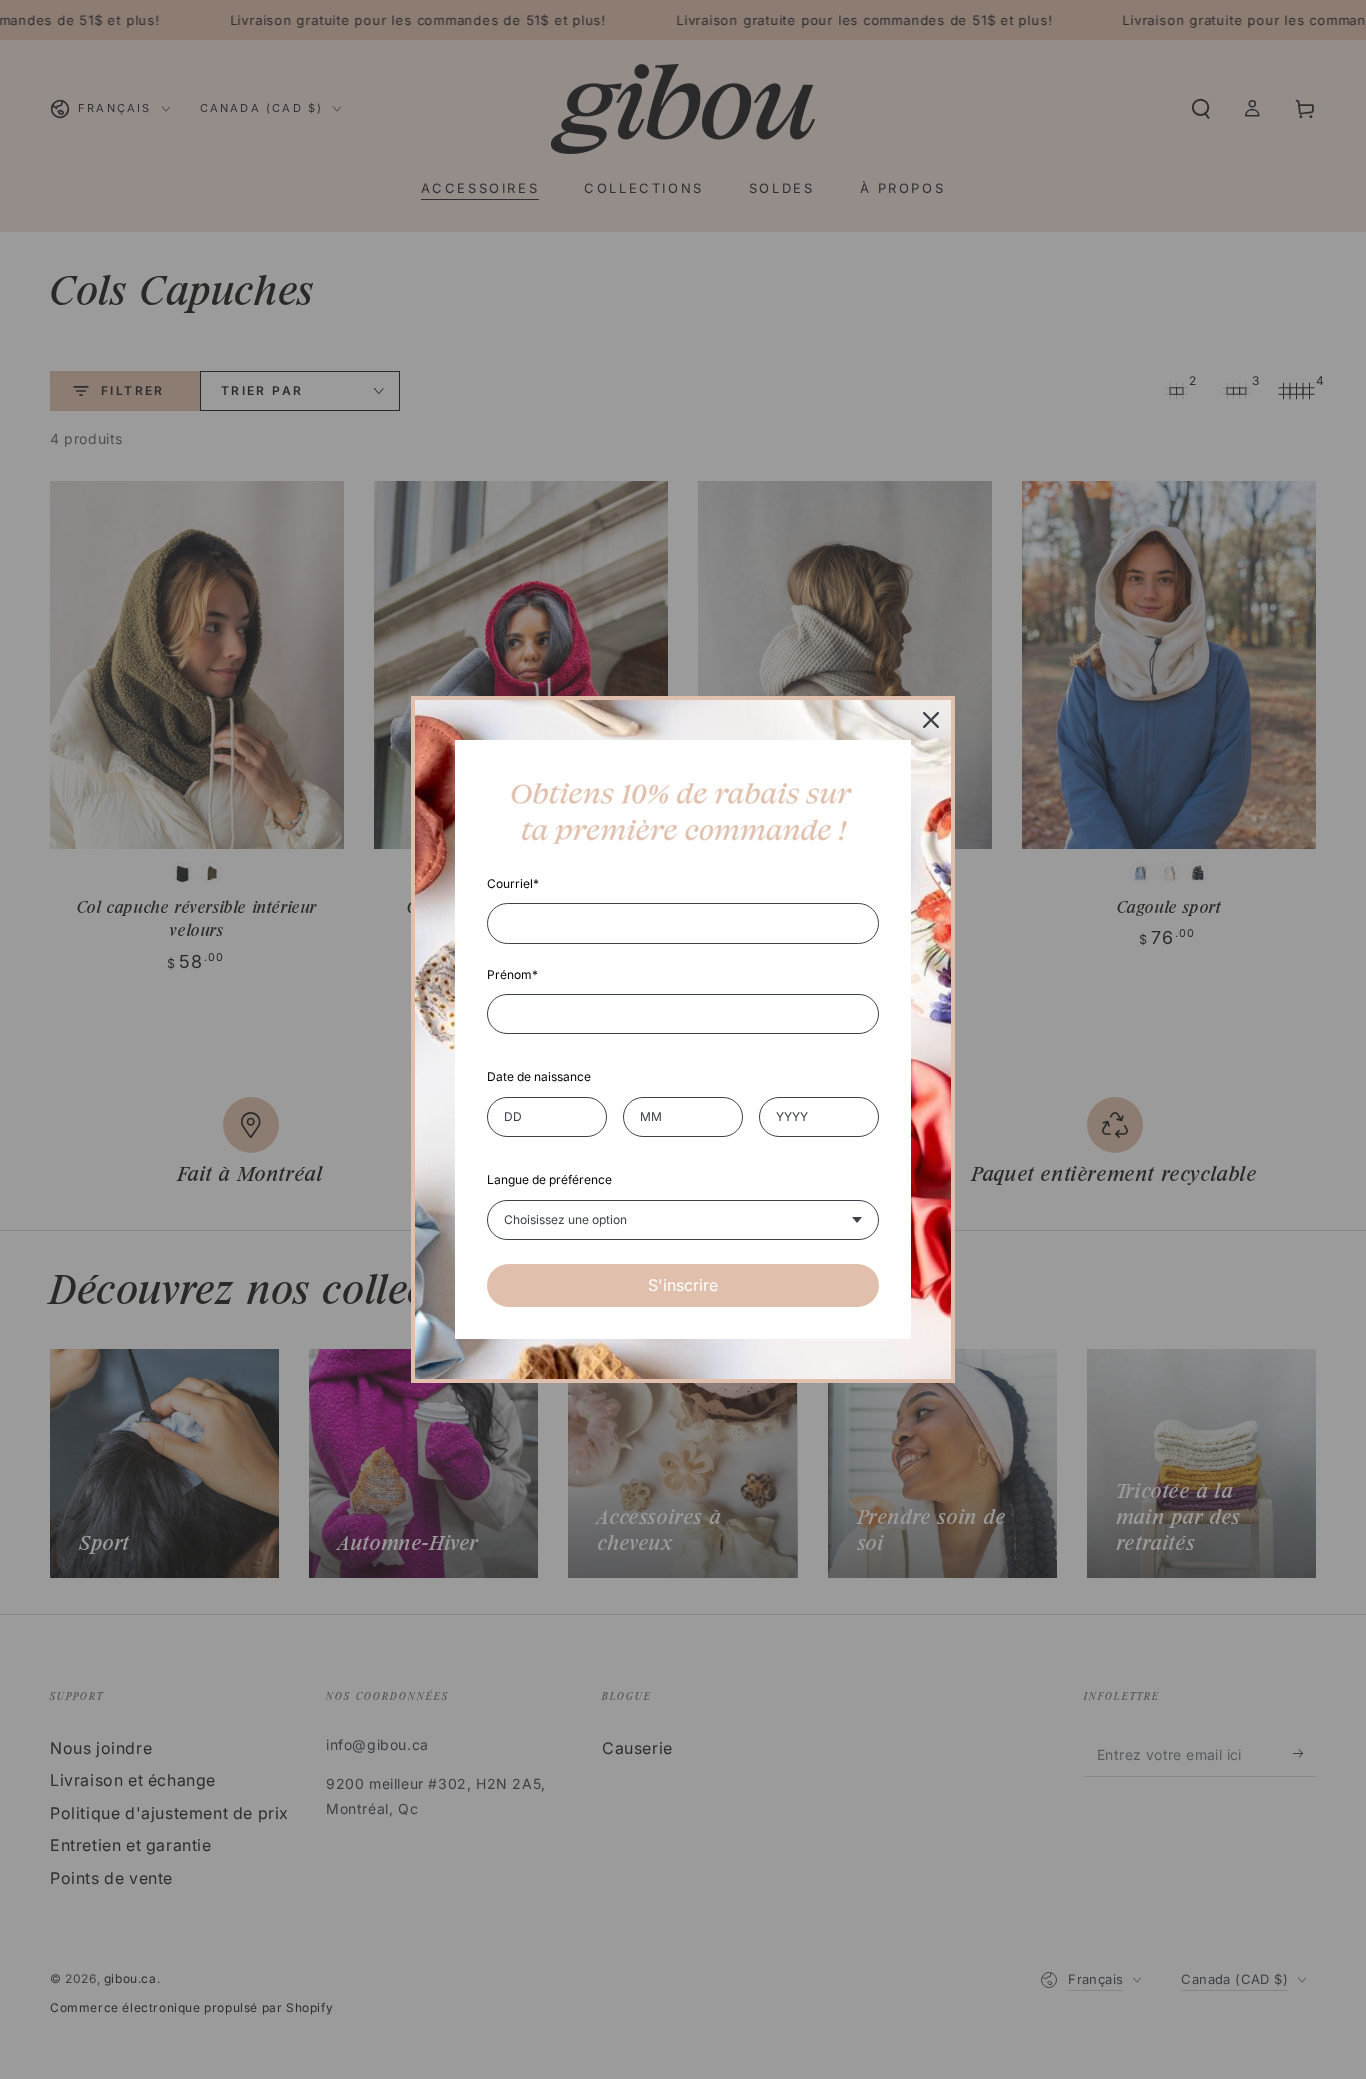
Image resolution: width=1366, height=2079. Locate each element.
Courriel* (513, 883)
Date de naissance (539, 1076)
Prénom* (512, 974)
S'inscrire (683, 1285)
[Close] (931, 720)
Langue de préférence (549, 1179)
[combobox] (683, 1220)
